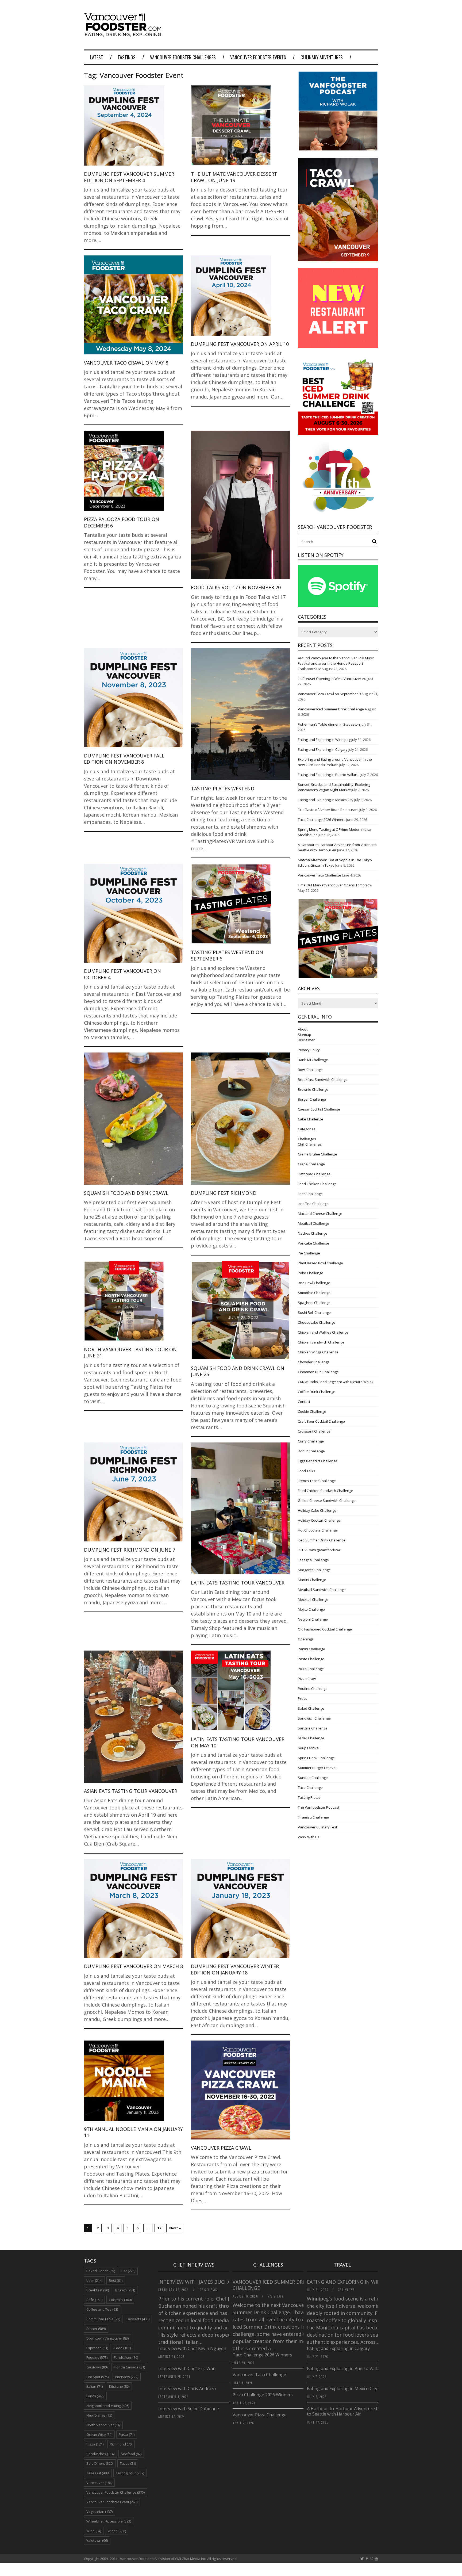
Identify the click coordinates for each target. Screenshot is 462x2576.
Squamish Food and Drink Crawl (126, 1193)
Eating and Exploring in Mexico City (326, 800)
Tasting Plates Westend (223, 789)
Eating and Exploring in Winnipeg (324, 740)
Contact (304, 1402)
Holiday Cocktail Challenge (319, 1520)
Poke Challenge (311, 1273)
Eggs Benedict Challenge (318, 1461)
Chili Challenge (310, 1144)
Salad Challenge (311, 1708)
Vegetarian (99, 2512)
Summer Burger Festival (317, 1768)
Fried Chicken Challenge (317, 1184)
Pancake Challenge (313, 1243)
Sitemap (305, 1035)
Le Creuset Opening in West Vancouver (330, 679)
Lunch (95, 2396)
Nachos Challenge (313, 1233)
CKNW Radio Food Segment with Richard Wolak (336, 1382)
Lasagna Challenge (313, 1560)
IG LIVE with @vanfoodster (319, 1550)
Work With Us (309, 1837)
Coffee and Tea (102, 2309)
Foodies (97, 2357)
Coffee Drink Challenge (317, 1392)
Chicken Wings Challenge (318, 1352)
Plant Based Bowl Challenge (320, 1263)
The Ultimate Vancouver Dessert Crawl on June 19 (234, 177)
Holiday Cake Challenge (317, 1510)
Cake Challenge (311, 1119)
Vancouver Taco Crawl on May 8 (126, 363)
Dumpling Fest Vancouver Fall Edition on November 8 (124, 759)
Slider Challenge (311, 1738)
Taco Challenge (310, 1787)
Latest (97, 57)
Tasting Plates (309, 1797)
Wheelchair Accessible (109, 2521)
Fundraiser (126, 2357)
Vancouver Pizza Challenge (260, 2415)
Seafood (131, 2454)
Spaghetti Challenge (314, 1303)
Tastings (127, 57)
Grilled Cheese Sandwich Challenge (327, 1501)
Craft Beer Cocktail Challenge (321, 1421)
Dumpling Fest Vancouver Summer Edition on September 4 (129, 177)
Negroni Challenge (313, 1619)
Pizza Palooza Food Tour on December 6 (122, 522)
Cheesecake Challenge (317, 1322)
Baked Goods (101, 2271)
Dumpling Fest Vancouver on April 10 (240, 344)
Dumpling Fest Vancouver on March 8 (133, 1966)
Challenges (307, 1139)
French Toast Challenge (317, 1481)
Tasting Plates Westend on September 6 (227, 955)
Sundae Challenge (313, 1778)
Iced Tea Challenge (313, 1204)
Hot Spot (97, 2377)
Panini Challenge (311, 1649)
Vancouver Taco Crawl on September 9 (329, 694)
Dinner (96, 2329)
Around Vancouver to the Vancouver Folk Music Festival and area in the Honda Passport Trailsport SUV (336, 663)
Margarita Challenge (314, 1570)
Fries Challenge (310, 1194)
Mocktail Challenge (313, 1599)
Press (303, 1698)
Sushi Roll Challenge (314, 1312)
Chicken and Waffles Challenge (323, 1332)
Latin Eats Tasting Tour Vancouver (238, 1583)
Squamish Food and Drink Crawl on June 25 (238, 1371)
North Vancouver (103, 2425)
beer (94, 2280)
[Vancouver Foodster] (124, 34)
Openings (306, 1639)
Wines (117, 2531)
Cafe (94, 2300)
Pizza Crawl (307, 1679)
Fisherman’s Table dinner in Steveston (329, 724)
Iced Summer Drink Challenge (322, 1540)
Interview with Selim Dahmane (189, 2409)
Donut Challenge (311, 1451)
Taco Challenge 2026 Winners (322, 820)
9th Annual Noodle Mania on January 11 (133, 2132)
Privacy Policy (309, 1050)
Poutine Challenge (313, 1689)
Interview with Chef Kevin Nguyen (192, 2348)
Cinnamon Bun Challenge (318, 1372)
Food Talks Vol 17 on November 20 (236, 587)
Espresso (97, 2348)
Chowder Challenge (314, 1362)
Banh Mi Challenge (313, 1060)
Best (116, 2280)
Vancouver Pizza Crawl (221, 2148)
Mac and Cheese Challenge (320, 1214)
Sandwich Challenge (314, 1718)
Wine (94, 2531)
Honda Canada (129, 2367)
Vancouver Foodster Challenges (183, 57)
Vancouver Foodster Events (258, 57)
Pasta (127, 2435)
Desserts (138, 2319)
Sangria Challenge (313, 1728)
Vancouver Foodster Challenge (115, 2492)
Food (123, 2348)
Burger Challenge (312, 1099)
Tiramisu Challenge (313, 1817)
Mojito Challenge (311, 1609)
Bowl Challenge (310, 1070)
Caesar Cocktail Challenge (319, 1109)
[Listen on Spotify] (338, 606)
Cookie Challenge (312, 1411)
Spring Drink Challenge (316, 1758)
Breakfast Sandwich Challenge (323, 1080)
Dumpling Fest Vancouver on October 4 (122, 974)
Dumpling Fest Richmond (224, 1193)
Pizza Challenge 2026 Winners (263, 2395)
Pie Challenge (309, 1253)
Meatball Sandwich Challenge (322, 1590)
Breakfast (98, 2290)
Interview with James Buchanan (200, 2282)
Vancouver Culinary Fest (317, 1827)
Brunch (125, 2290)
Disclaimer (306, 1040)
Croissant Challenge (314, 1431)
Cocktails (120, 2300)
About (303, 1029)
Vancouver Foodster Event (112, 2502)
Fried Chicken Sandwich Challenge (326, 1491)
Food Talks (307, 1471)
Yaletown (97, 2540)
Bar (128, 2271)
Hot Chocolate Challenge (318, 1530)
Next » (175, 2228)
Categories (307, 1129)
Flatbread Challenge (314, 1174)
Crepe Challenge (311, 1164)
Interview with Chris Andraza (187, 2389)
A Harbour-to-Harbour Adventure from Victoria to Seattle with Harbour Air (355, 2411)
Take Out (98, 2473)
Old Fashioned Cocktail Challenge (325, 1629)
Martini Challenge (312, 1580)
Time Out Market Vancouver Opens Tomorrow (335, 885)
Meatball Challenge (313, 1223)
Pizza (95, 2444)
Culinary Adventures (322, 57)
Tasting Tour (130, 2473)
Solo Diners (100, 2463)
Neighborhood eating (108, 2406)
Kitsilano (119, 2386)
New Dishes (99, 2415)
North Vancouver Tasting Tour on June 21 (130, 1352)
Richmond (121, 2444)
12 (159, 2228)
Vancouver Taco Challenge (319, 875)
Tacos (128, 2463)
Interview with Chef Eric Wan (187, 2368)
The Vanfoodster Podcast (319, 1807)
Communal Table (103, 2319)
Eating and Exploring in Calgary (323, 749)
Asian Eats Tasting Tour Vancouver (131, 1791)
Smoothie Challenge (314, 1293)
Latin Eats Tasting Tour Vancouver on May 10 (238, 1742)
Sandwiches (100, 2454)
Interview (127, 2377)
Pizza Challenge (311, 1669)
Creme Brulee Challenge (317, 1154)
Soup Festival (309, 1748)
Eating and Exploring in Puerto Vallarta (329, 775)
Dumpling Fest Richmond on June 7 (130, 1550)
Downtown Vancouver (107, 2338)
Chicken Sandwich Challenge (321, 1342)
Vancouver (99, 2483)
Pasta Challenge (311, 1659)
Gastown (97, 2367)
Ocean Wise (99, 2435)
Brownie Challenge (313, 1089)
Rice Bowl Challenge (314, 1283)
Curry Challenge (311, 1441)
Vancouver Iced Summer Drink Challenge (331, 709)
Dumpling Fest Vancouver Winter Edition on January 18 (235, 1969)
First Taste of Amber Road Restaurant (328, 810)
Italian (95, 2386)
